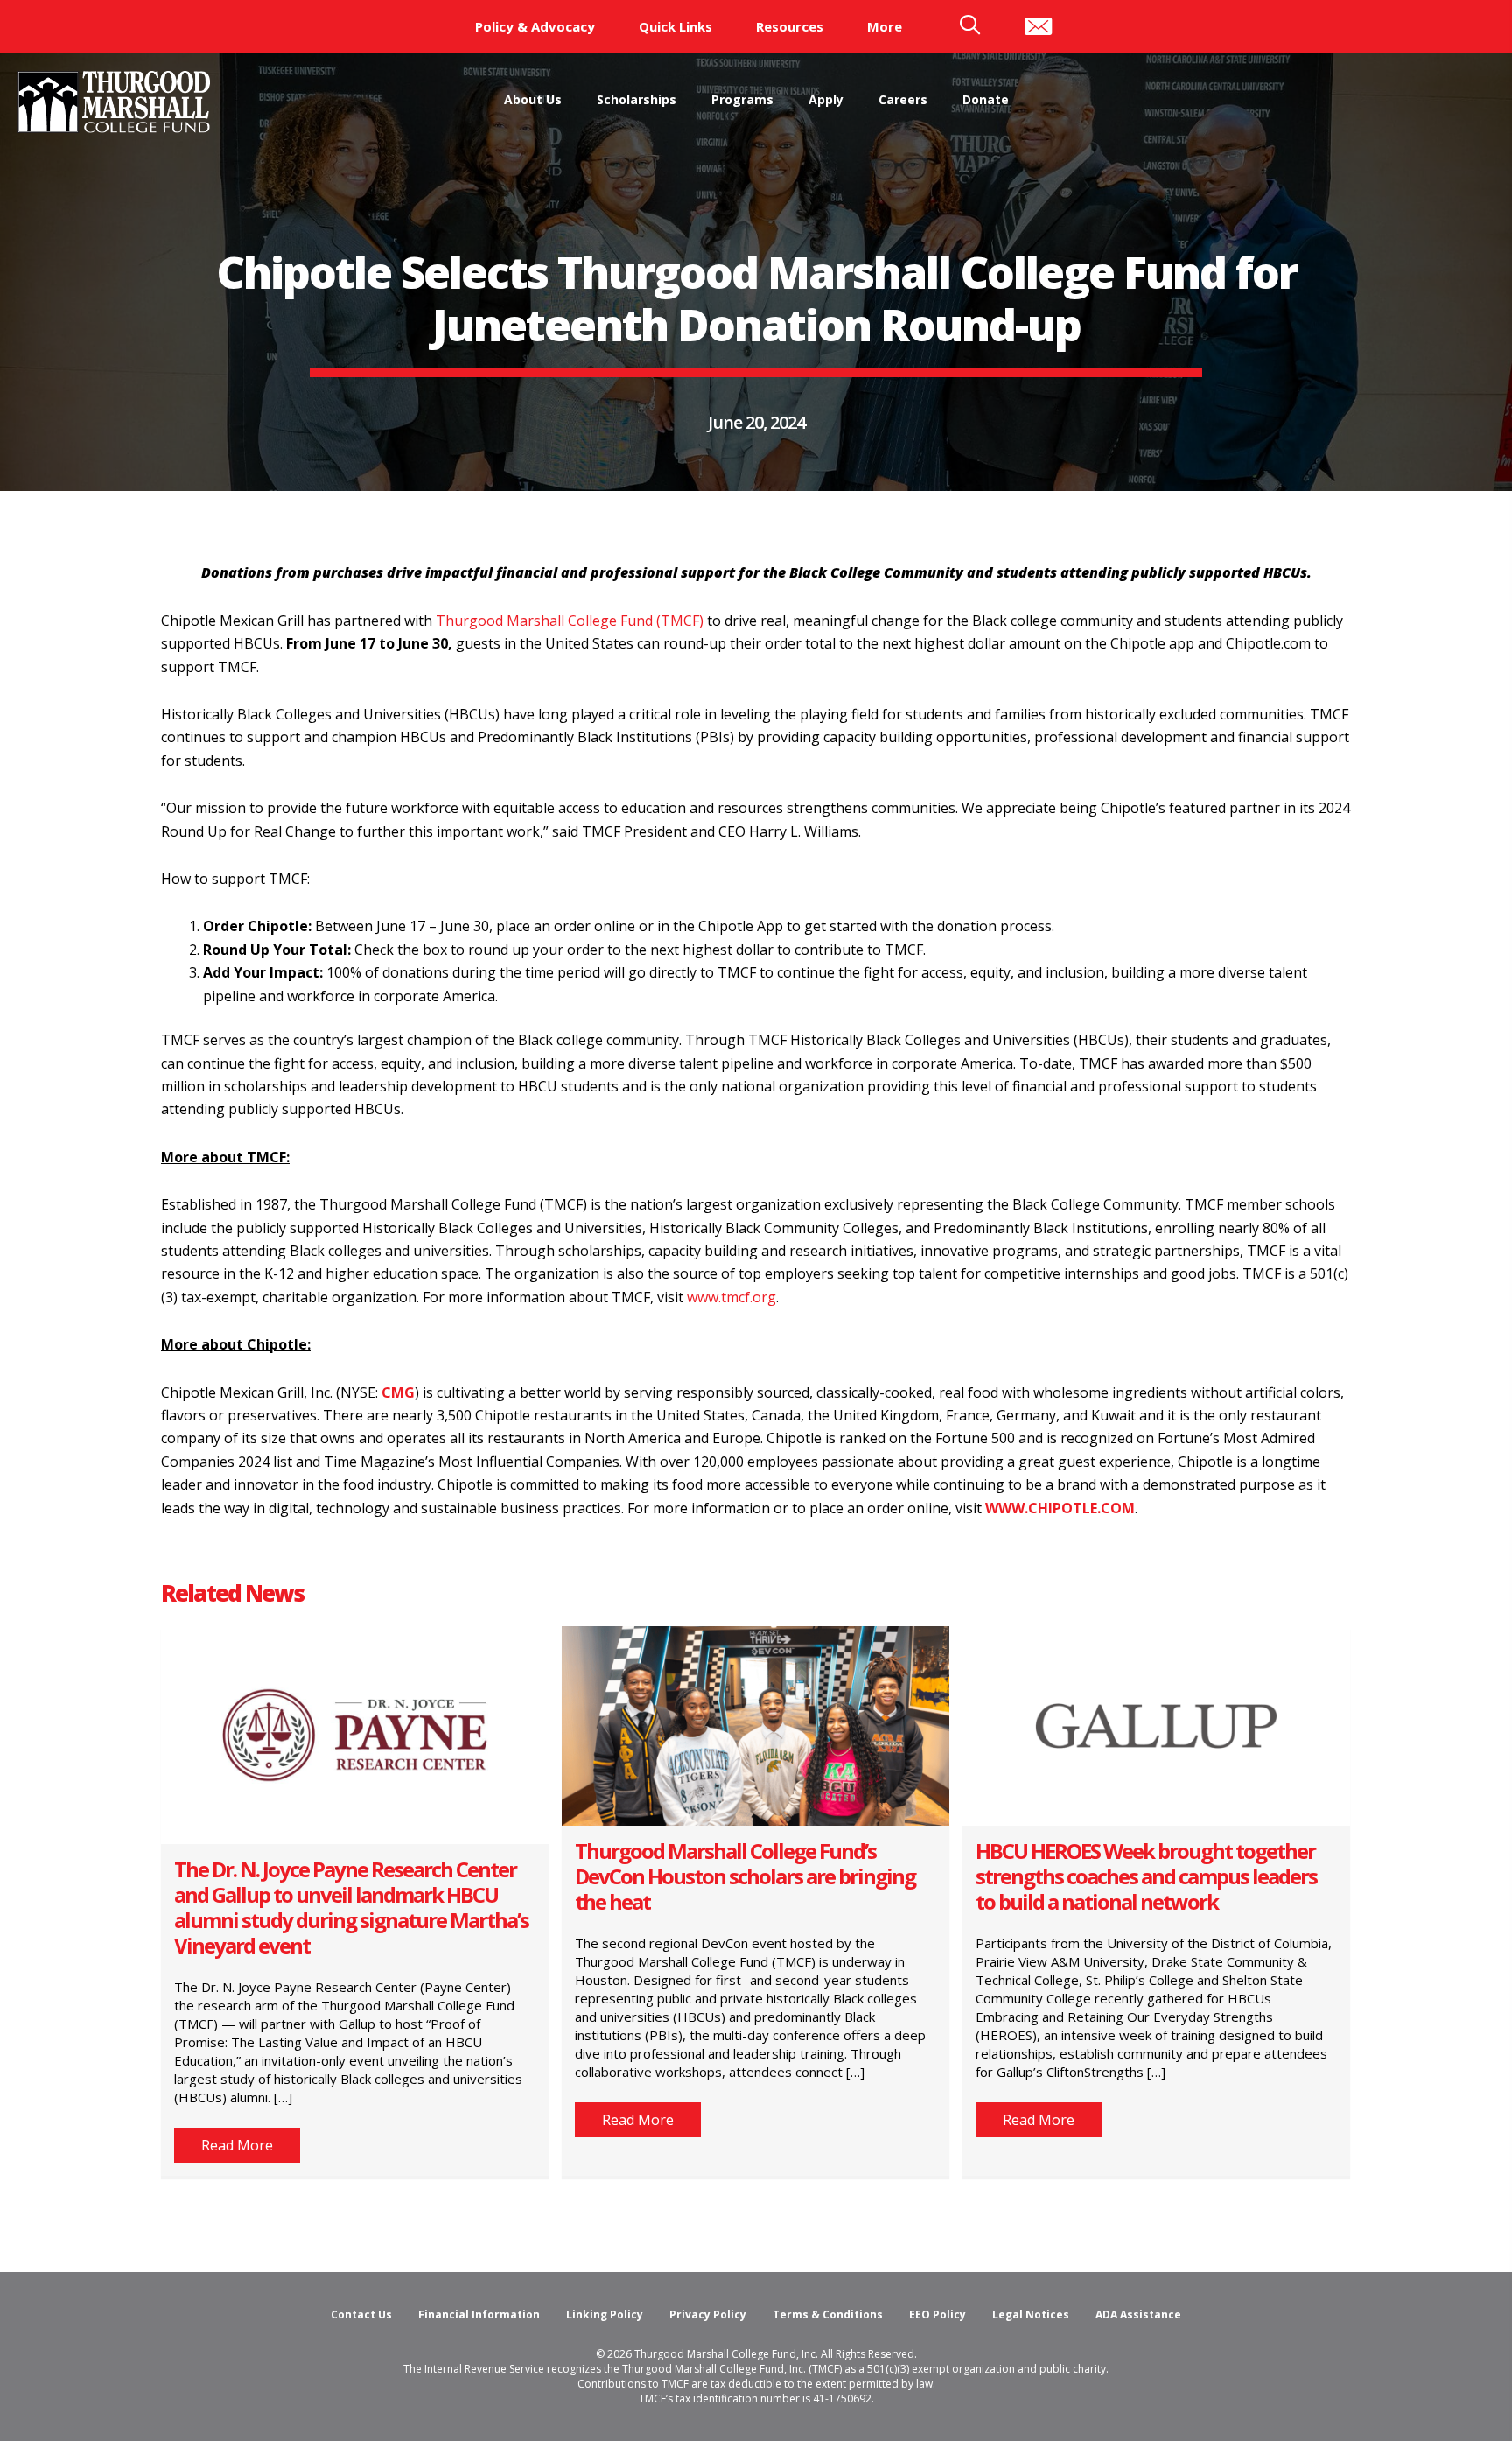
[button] (237, 2145)
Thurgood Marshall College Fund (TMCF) (570, 621)
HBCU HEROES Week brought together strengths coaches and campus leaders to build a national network (1146, 1876)
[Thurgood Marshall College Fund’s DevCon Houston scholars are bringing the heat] (756, 1724)
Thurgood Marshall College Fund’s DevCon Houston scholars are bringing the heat (745, 1876)
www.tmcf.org (731, 1297)
